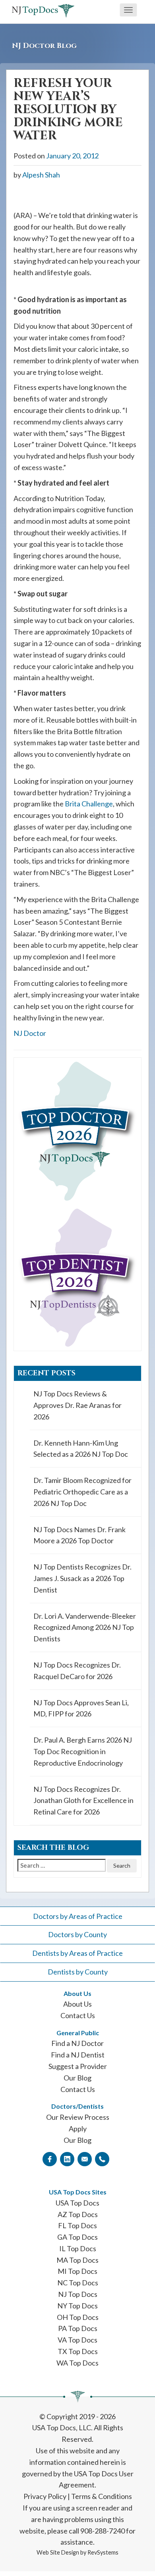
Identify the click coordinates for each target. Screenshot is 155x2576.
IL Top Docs (78, 2248)
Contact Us (78, 2015)
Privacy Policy (45, 2496)
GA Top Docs (77, 2237)
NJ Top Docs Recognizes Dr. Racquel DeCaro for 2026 (77, 1671)
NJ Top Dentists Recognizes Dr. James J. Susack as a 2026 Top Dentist (82, 1578)
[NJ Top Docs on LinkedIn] (67, 2159)
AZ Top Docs (78, 2214)
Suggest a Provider (78, 2066)
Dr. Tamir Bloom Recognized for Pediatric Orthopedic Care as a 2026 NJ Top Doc (82, 1492)
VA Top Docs (77, 2340)
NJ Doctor (30, 1033)
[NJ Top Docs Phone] (102, 2159)
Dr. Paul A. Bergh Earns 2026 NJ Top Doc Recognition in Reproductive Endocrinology (83, 1751)
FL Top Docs (77, 2225)
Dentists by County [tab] (78, 1972)
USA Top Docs (77, 2203)
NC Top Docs (78, 2283)
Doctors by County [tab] (77, 1934)
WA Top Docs (77, 2363)
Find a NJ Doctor (77, 2043)
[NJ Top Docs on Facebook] (50, 2159)
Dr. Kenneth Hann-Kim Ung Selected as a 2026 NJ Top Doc (81, 1449)
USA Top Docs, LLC (62, 2428)
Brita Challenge (89, 804)
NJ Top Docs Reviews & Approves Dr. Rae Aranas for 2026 (77, 1405)
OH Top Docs (78, 2317)
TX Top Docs (78, 2351)
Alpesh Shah (41, 175)
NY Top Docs (77, 2306)
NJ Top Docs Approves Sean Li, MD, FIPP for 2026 (81, 1708)
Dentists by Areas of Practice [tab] (77, 1953)
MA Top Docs (77, 2260)
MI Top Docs (77, 2271)
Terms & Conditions (102, 2496)
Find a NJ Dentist (78, 2055)
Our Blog (77, 2078)
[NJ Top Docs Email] (85, 2159)
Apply (78, 2129)
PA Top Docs (78, 2328)
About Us (77, 2004)
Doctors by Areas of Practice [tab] (78, 1916)
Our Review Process (78, 2117)
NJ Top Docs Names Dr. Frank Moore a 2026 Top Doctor (79, 1535)
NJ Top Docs (78, 2294)
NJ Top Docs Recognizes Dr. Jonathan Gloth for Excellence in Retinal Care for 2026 (83, 1801)
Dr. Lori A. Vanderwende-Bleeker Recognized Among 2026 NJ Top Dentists (85, 1627)
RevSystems (103, 2552)
